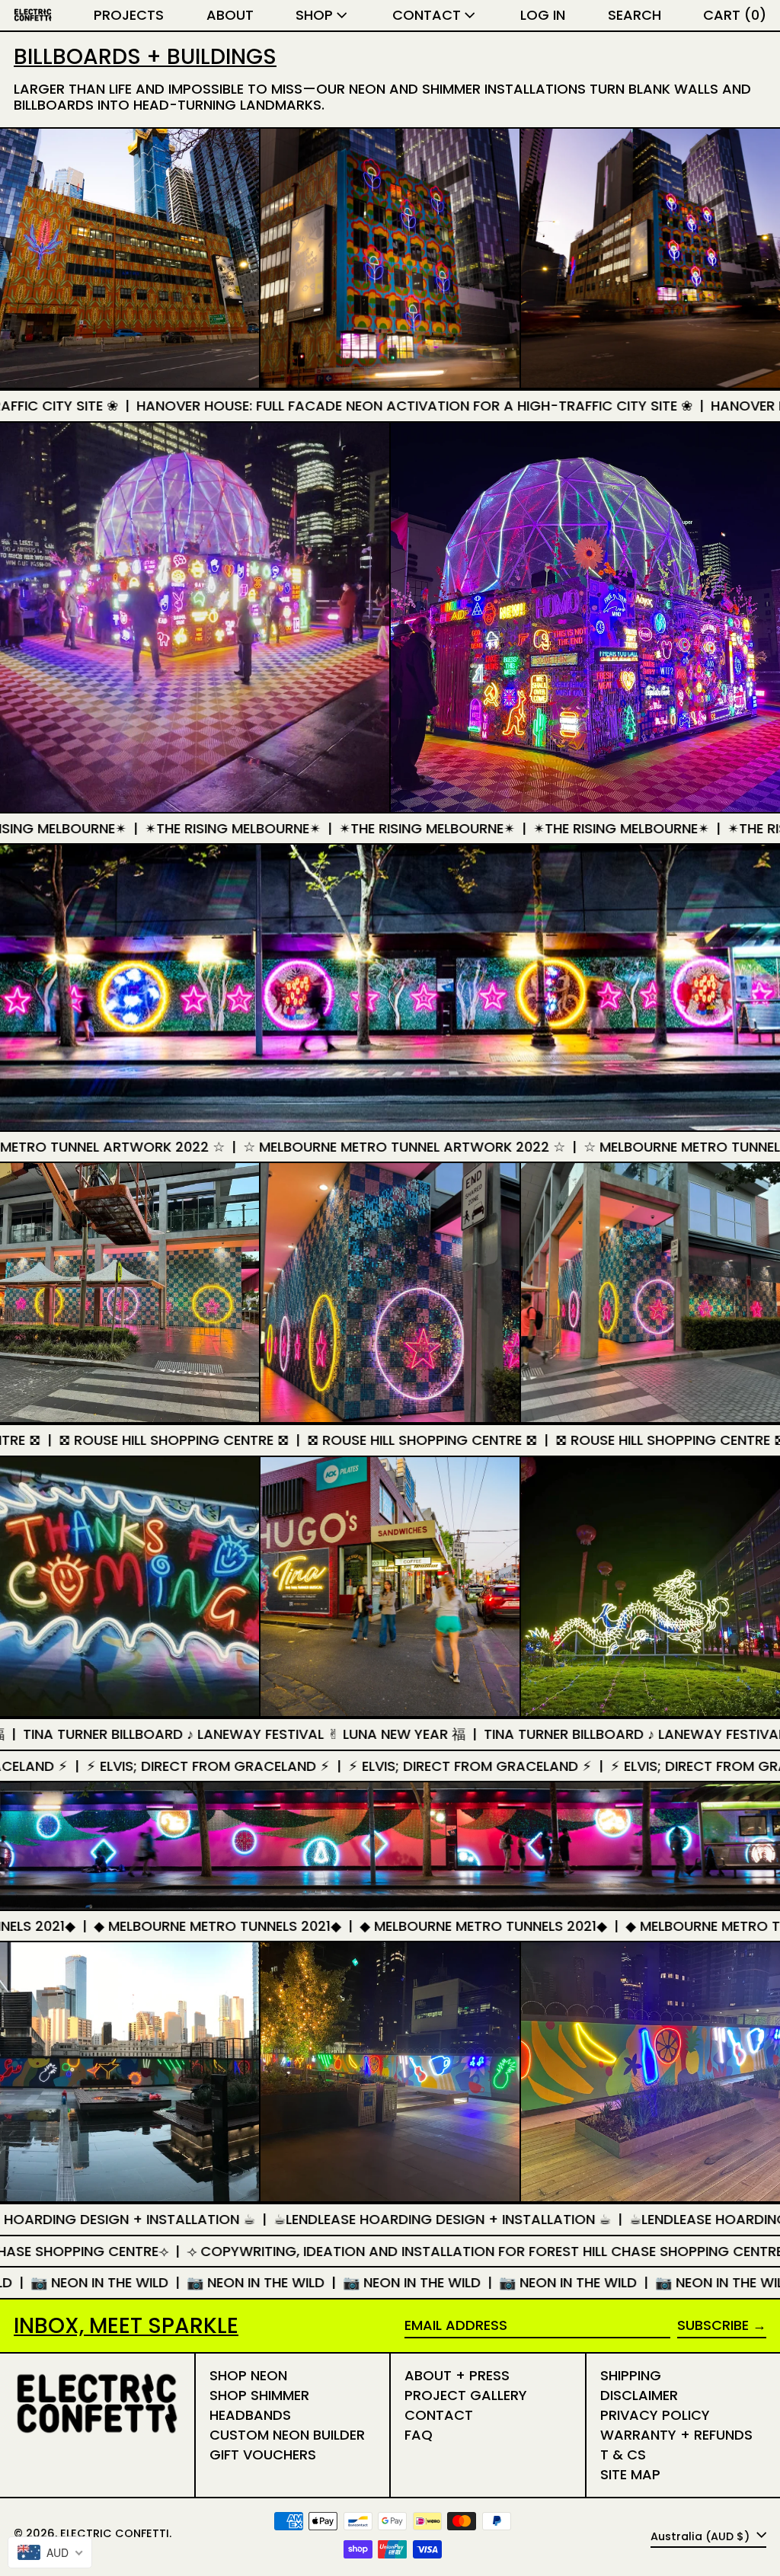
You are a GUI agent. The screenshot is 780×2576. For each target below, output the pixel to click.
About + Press (457, 2375)
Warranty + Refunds (676, 2435)
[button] (635, 15)
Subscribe (713, 2325)
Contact (439, 2415)
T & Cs (623, 2455)
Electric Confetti (115, 2533)
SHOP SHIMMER (259, 2395)
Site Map (630, 2474)
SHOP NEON (248, 2375)
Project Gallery (466, 2395)
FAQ (419, 2435)
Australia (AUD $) (702, 2536)
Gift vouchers (263, 2455)
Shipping (631, 2375)
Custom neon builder (287, 2435)
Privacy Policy (655, 2415)
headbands (250, 2415)
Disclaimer (639, 2395)
